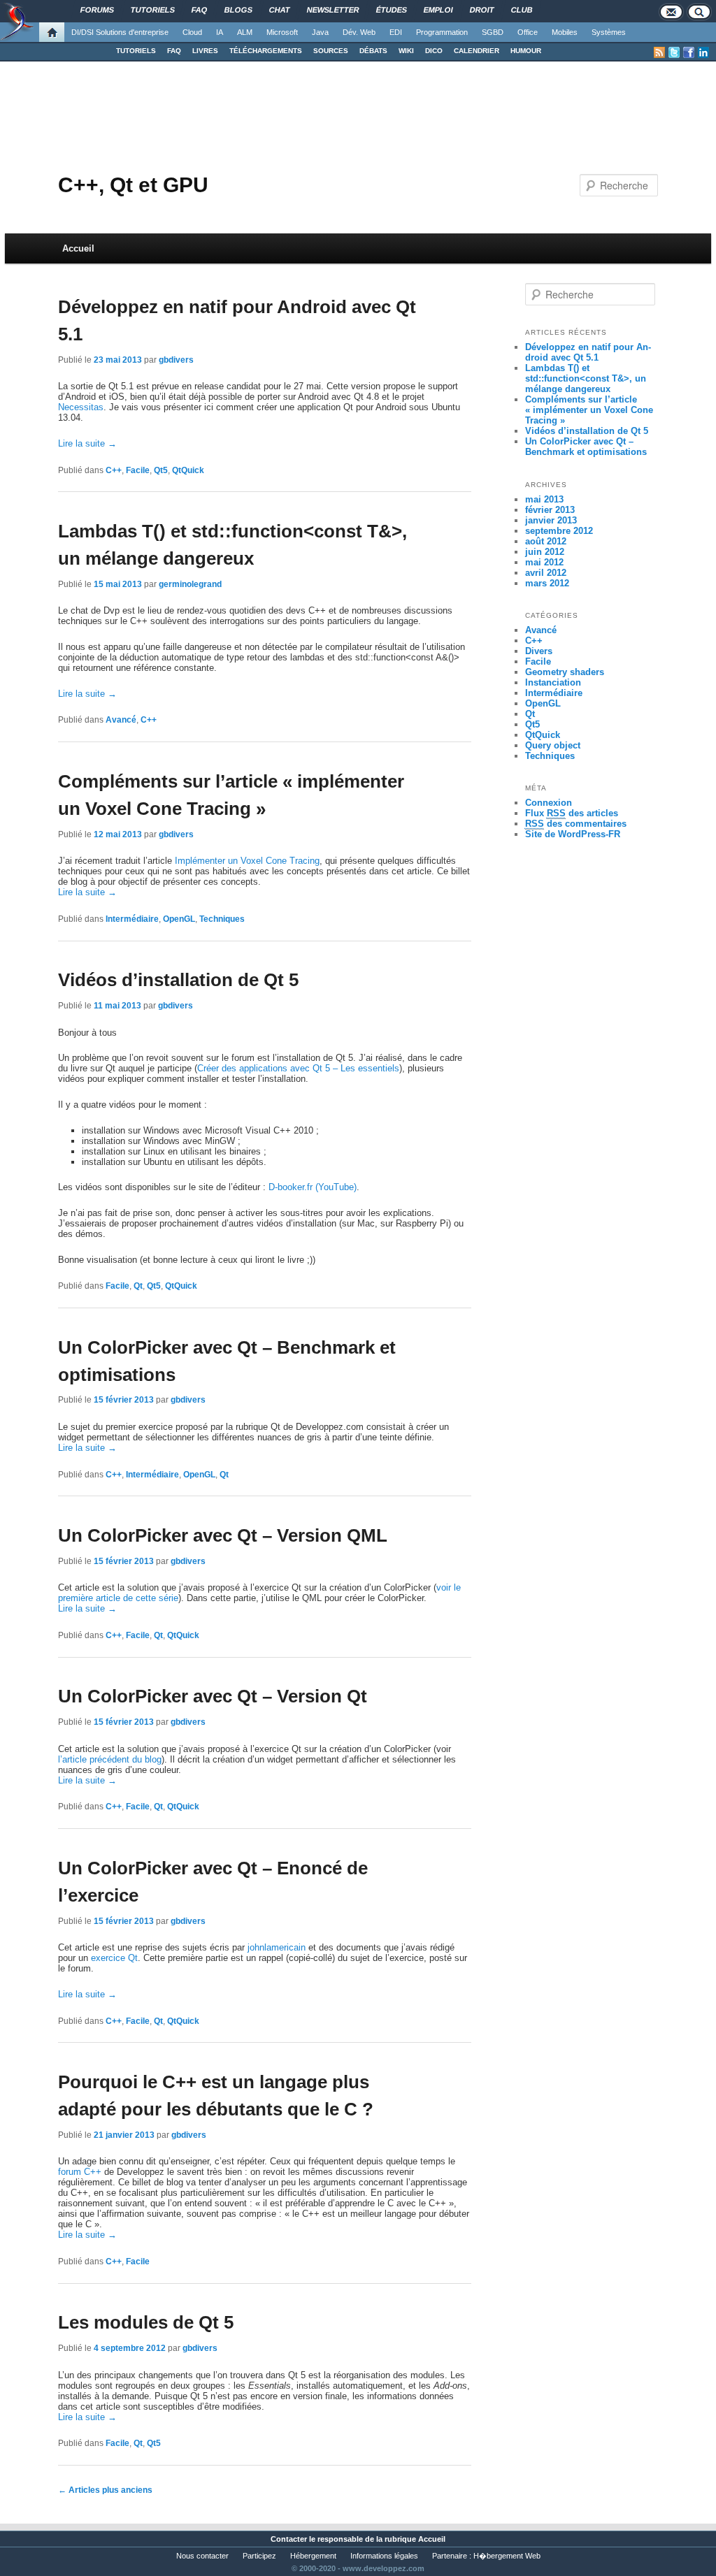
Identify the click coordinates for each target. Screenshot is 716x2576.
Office (528, 32)
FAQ (174, 51)
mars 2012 (547, 583)
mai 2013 (544, 499)
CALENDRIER (477, 51)
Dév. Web (359, 32)
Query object (553, 745)
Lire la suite (87, 443)
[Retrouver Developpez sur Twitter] (674, 52)
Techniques (222, 919)
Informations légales (384, 2556)
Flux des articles (572, 813)
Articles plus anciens (105, 2490)
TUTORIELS (136, 51)
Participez (259, 2556)
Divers (539, 651)
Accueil (78, 248)
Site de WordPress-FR (573, 834)
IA (220, 32)
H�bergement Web (507, 2556)
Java (320, 32)
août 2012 (546, 541)
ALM (245, 32)
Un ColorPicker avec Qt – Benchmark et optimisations (586, 447)
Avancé (121, 720)
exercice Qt (114, 1958)
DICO (434, 51)
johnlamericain (277, 1947)
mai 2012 (544, 562)
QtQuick (188, 470)
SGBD (493, 32)
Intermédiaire (132, 919)
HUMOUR (526, 51)
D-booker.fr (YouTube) (313, 1187)
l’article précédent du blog (110, 1759)
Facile (138, 470)
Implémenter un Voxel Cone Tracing (247, 861)
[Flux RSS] (659, 52)
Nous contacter (202, 2556)
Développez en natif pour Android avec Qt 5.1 (588, 352)
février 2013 (550, 510)
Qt (138, 1286)
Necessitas (81, 407)
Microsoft (282, 32)
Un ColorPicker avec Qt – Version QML (223, 1535)
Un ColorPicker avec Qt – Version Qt (213, 1696)
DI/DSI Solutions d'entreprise (120, 32)
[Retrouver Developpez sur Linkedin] (703, 52)
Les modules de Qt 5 (146, 2322)
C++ (114, 470)
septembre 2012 (559, 531)
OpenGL (179, 919)
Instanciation (553, 682)
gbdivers (176, 360)
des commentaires (576, 824)
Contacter (289, 2539)
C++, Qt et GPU (133, 185)
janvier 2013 (551, 520)
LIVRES (205, 51)
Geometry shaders (565, 672)
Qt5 (161, 470)
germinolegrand (190, 584)
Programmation (442, 32)
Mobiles (565, 32)
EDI (396, 32)
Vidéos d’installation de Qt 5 (178, 980)
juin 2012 (545, 552)
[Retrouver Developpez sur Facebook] (689, 52)
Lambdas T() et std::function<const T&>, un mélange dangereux (586, 378)
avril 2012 (546, 573)
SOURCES (331, 51)
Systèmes (609, 32)
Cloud (192, 32)
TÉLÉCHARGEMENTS (266, 51)
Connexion (549, 803)
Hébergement (313, 2556)
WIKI (406, 51)
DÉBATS (373, 51)
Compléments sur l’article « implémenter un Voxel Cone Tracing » (589, 410)
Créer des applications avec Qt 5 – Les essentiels (298, 1068)
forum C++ (80, 2172)
